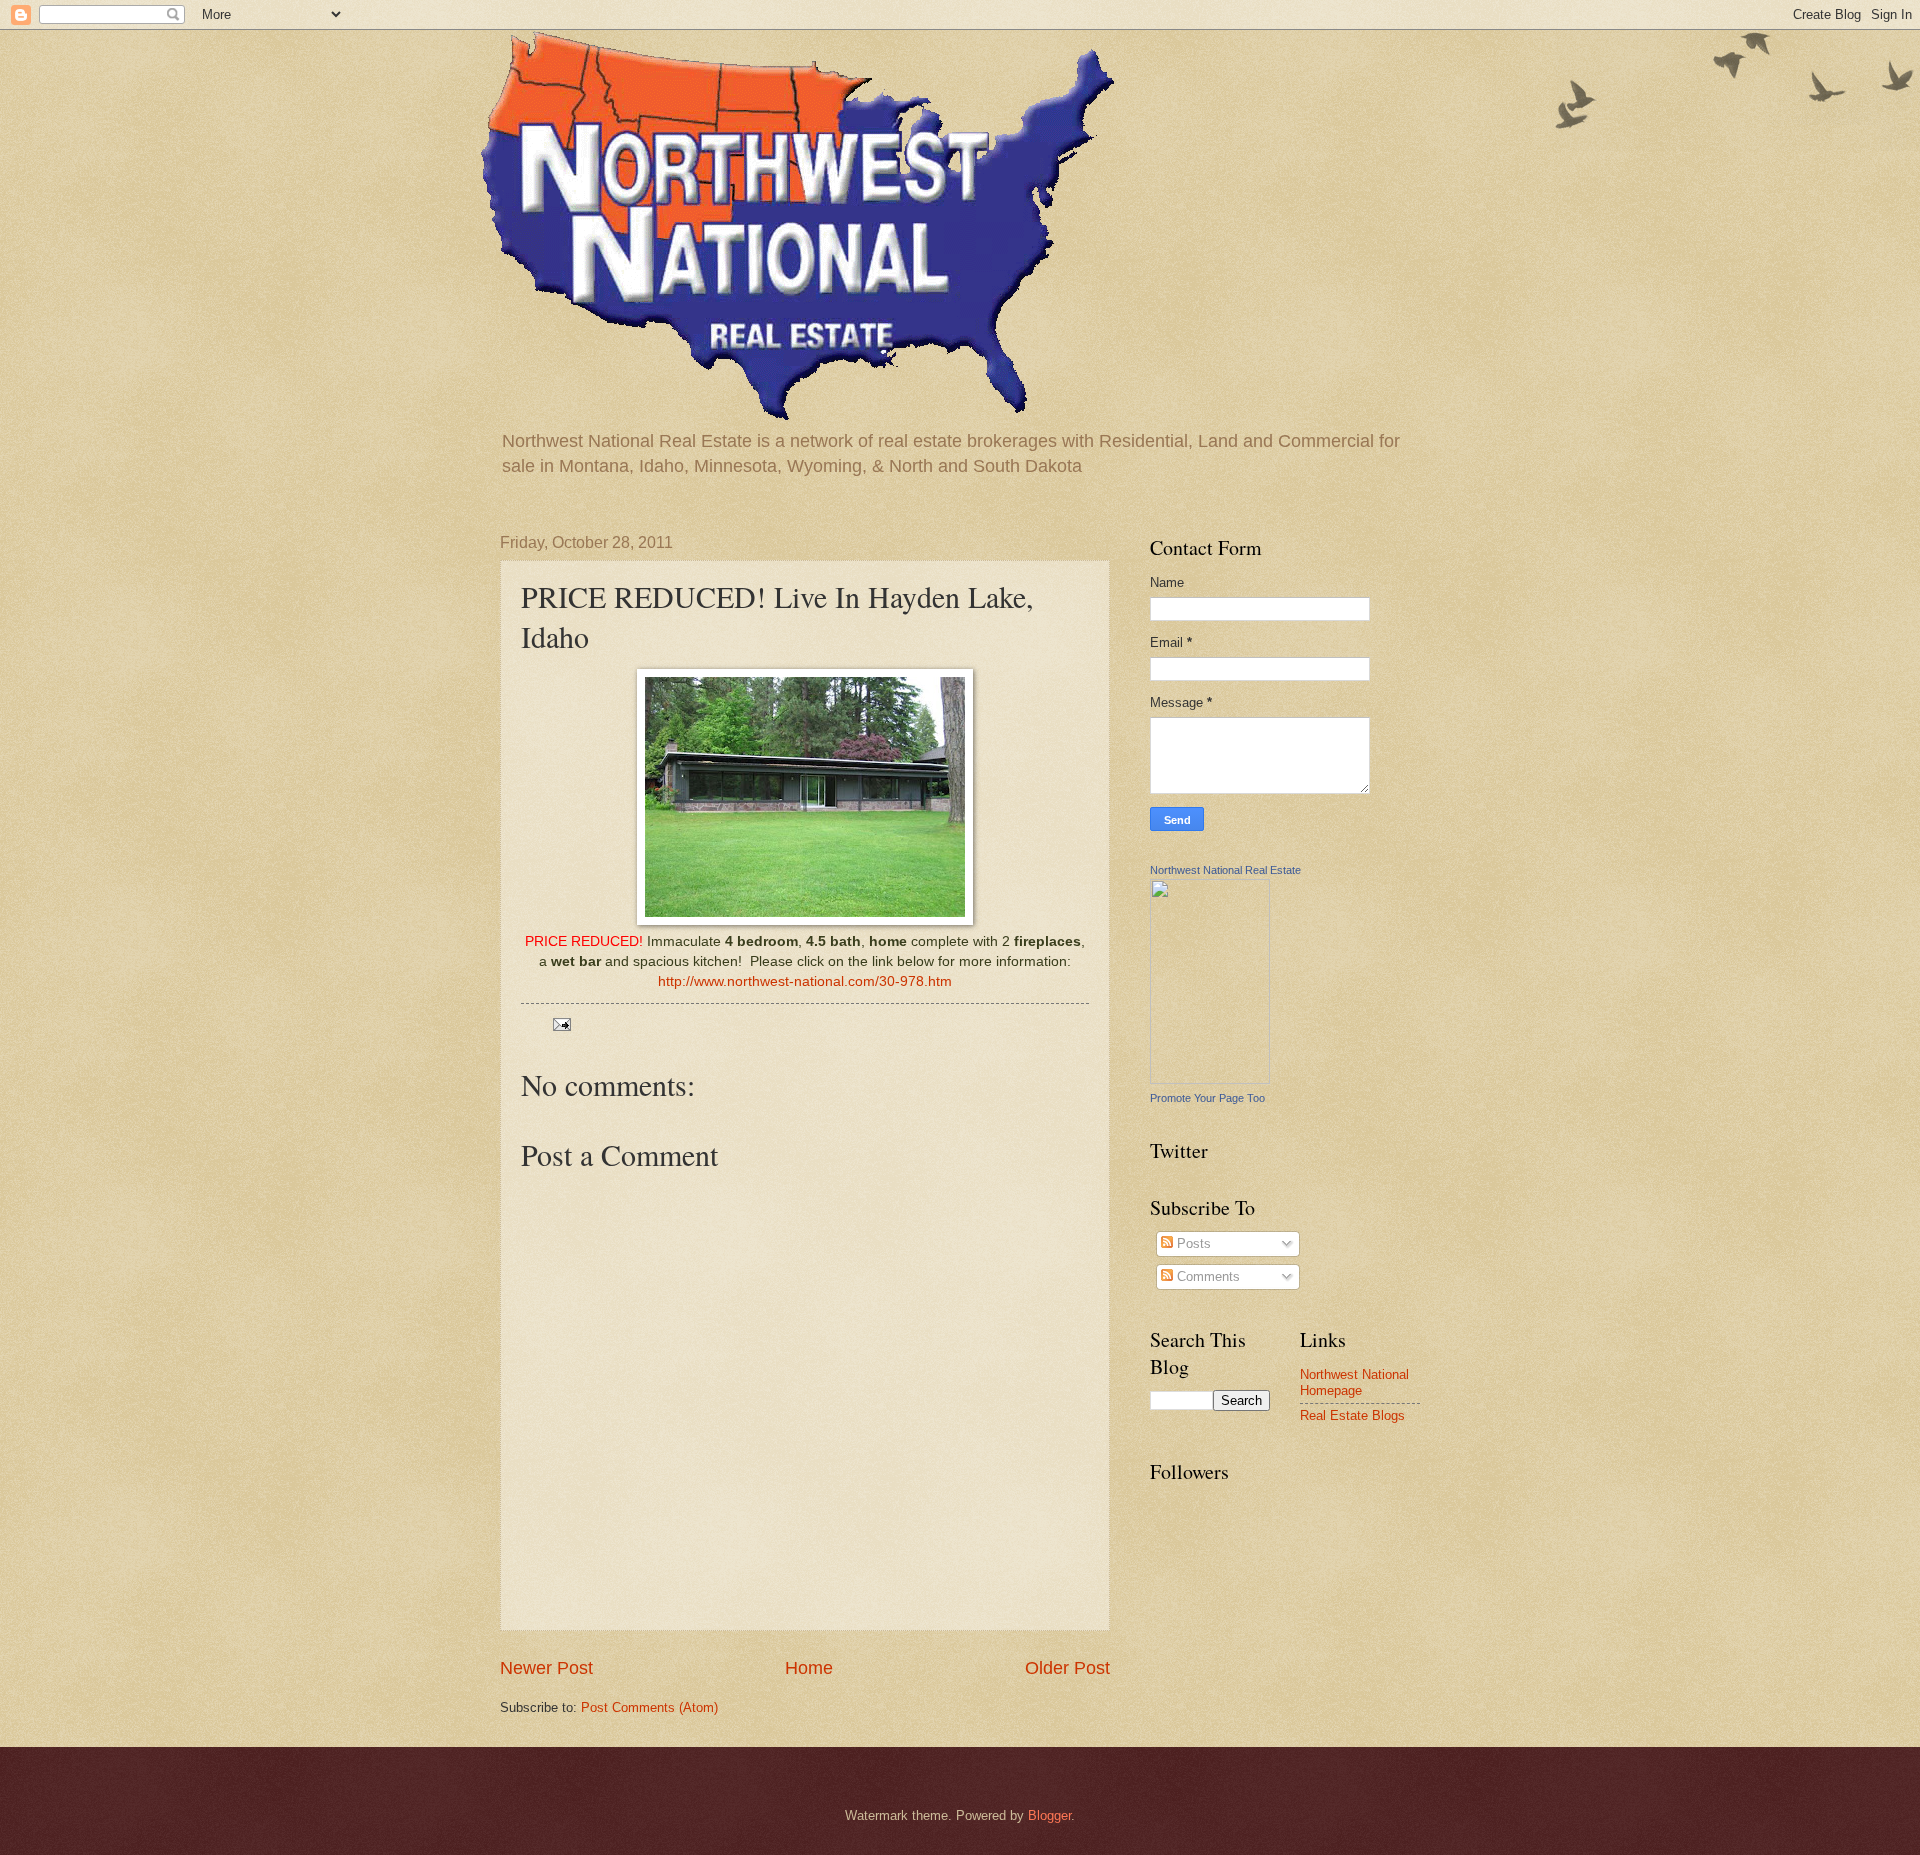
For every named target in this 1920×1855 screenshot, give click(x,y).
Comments (1206, 1276)
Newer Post (546, 1668)
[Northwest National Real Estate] (1210, 1079)
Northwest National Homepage (1354, 1382)
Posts (1192, 1243)
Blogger (1049, 1815)
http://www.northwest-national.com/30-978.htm (805, 981)
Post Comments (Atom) (649, 1707)
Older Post (1067, 1668)
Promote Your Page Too (1207, 1098)
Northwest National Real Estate (1225, 870)
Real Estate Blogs (1352, 1415)
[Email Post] (561, 1023)
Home (809, 1668)
